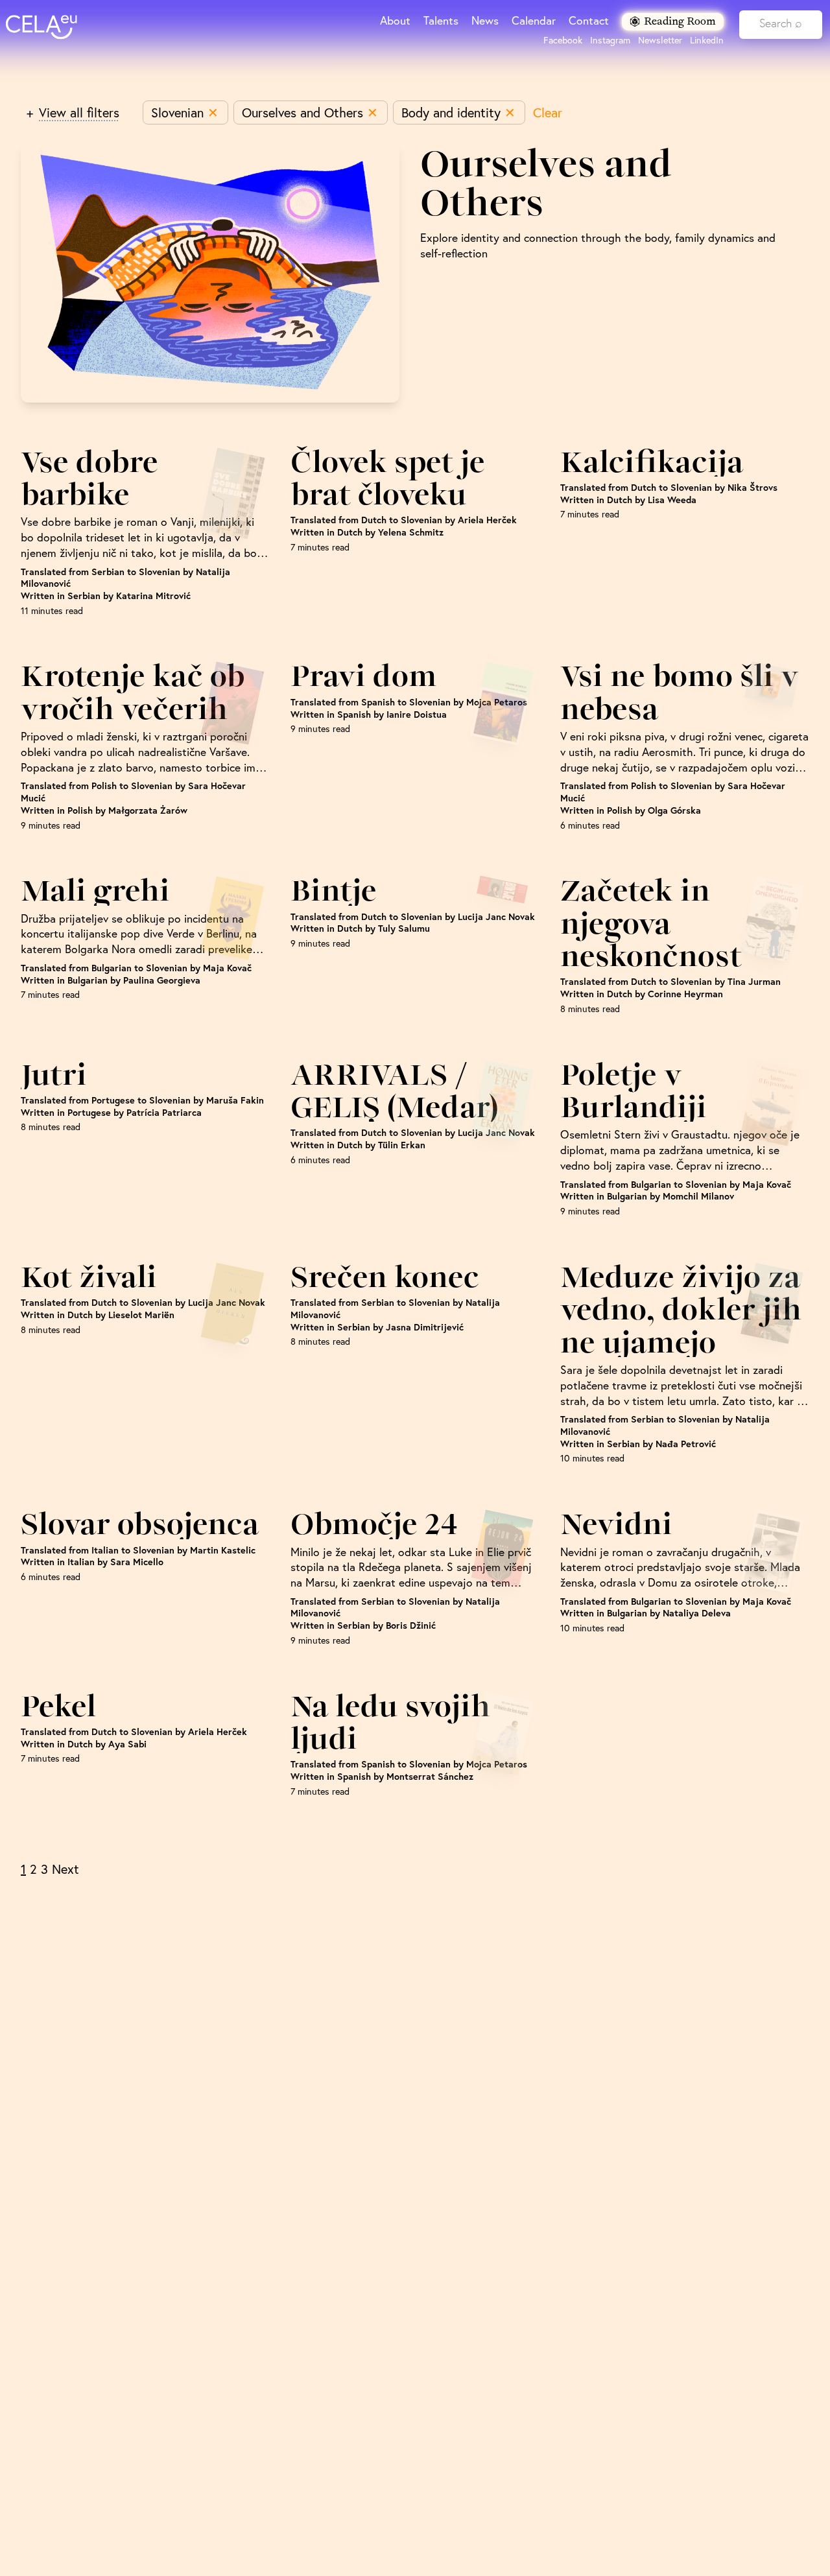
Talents (441, 20)
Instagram (610, 40)
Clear (548, 112)
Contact (589, 20)
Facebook (563, 40)
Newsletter (660, 40)
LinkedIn (707, 40)
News (485, 20)
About (395, 20)
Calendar (534, 20)
